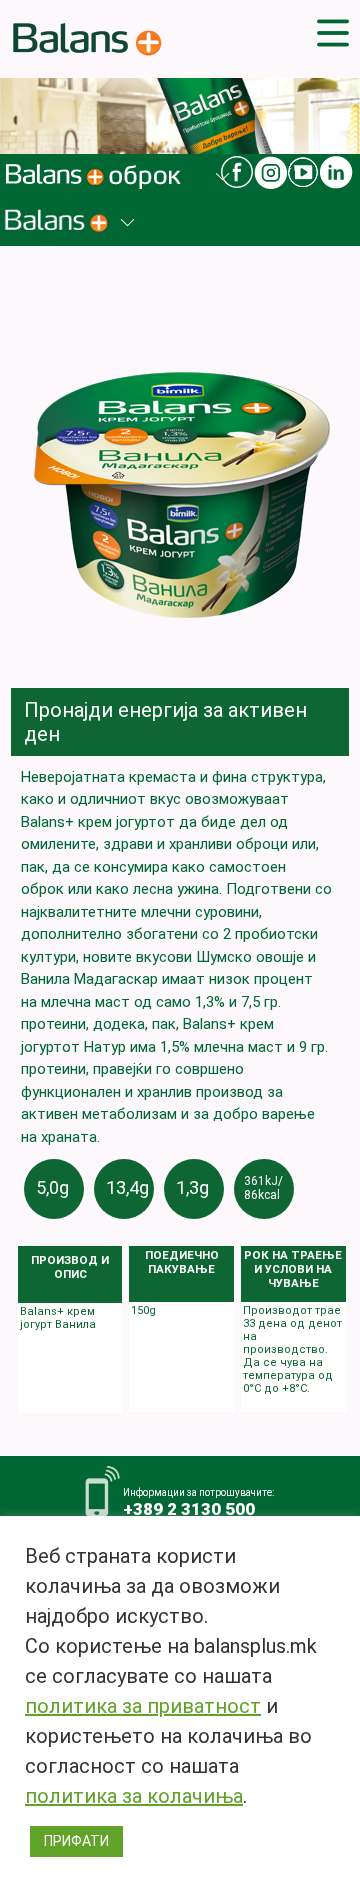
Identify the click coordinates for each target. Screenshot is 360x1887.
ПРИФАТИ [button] (76, 1841)
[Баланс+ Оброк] (102, 190)
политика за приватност (143, 1706)
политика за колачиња (134, 1796)
